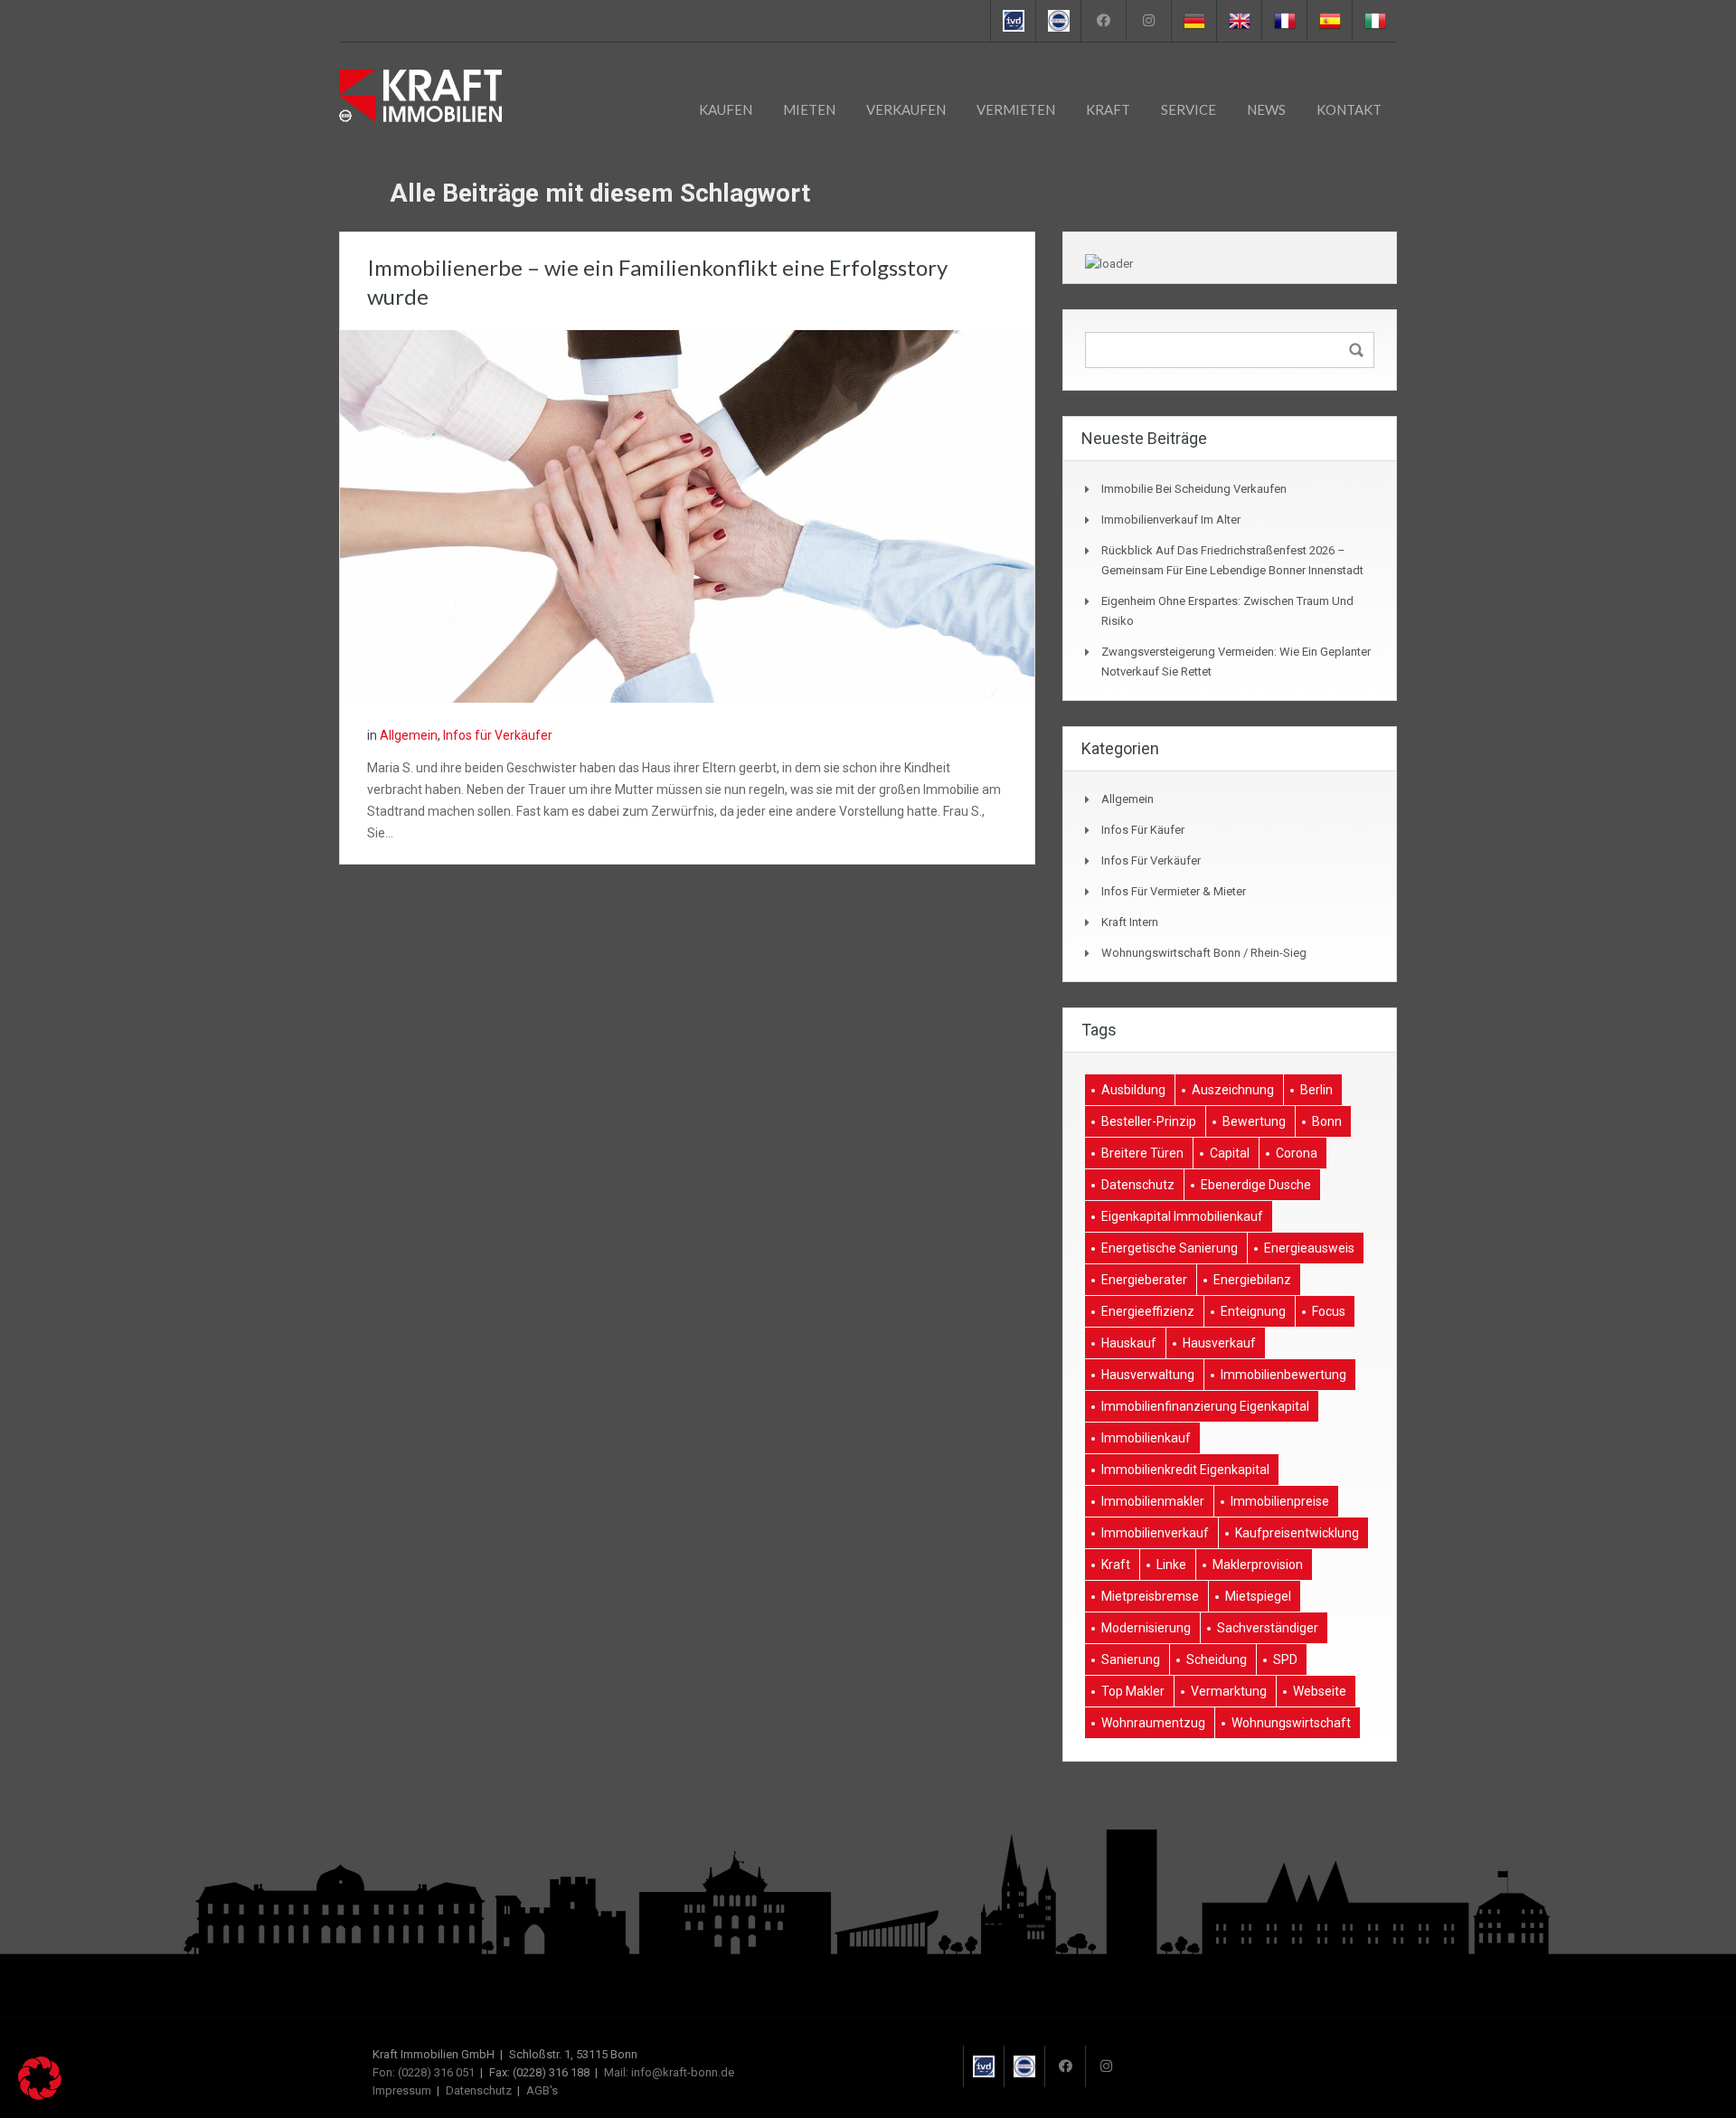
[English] (1239, 21)
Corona (1297, 1153)
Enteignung (1253, 1311)
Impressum (402, 2090)
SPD (1285, 1659)
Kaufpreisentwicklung (1297, 1533)
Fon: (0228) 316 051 (424, 2072)
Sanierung (1131, 1659)
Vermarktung (1229, 1691)
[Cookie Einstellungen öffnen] (40, 2095)
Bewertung (1254, 1121)
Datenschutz (1138, 1185)
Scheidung (1217, 1659)
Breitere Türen (1142, 1153)
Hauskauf (1129, 1343)
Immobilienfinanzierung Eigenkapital (1205, 1406)
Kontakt (1349, 109)
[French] (1284, 21)
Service (1189, 109)
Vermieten (1016, 109)
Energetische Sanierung (1170, 1248)
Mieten (809, 109)
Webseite (1320, 1691)
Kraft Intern (1130, 922)
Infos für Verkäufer (498, 735)
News (1266, 109)
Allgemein (409, 735)
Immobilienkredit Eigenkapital (1185, 1470)
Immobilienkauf (1146, 1438)
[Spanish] (1329, 21)
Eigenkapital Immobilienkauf (1182, 1216)
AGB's (542, 2090)
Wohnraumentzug (1153, 1723)
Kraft (1108, 109)
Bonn (1327, 1121)
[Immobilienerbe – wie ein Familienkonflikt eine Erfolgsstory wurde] (687, 515)
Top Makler (1133, 1691)
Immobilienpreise (1280, 1501)
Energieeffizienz (1148, 1311)
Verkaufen (906, 109)
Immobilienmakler (1153, 1501)
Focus (1329, 1311)
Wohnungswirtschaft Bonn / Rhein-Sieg (1204, 953)
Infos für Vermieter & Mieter (1174, 891)
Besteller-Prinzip (1149, 1121)
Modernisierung (1146, 1628)
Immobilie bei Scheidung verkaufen (1194, 489)
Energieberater (1144, 1280)
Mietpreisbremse (1150, 1596)
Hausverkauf (1219, 1343)
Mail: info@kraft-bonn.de (669, 2072)
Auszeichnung (1233, 1090)
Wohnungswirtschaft (1291, 1723)
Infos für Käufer (1143, 830)
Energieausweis (1309, 1248)
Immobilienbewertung (1283, 1375)
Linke (1171, 1565)
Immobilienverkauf (1155, 1533)
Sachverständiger (1268, 1628)
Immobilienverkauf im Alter (1171, 520)
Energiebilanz (1252, 1280)
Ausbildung (1133, 1090)
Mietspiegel (1258, 1596)
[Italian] (1374, 21)
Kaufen (726, 109)
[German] (1193, 21)
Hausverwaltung (1148, 1375)
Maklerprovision (1258, 1565)
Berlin (1316, 1090)
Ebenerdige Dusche (1256, 1185)
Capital (1230, 1153)
